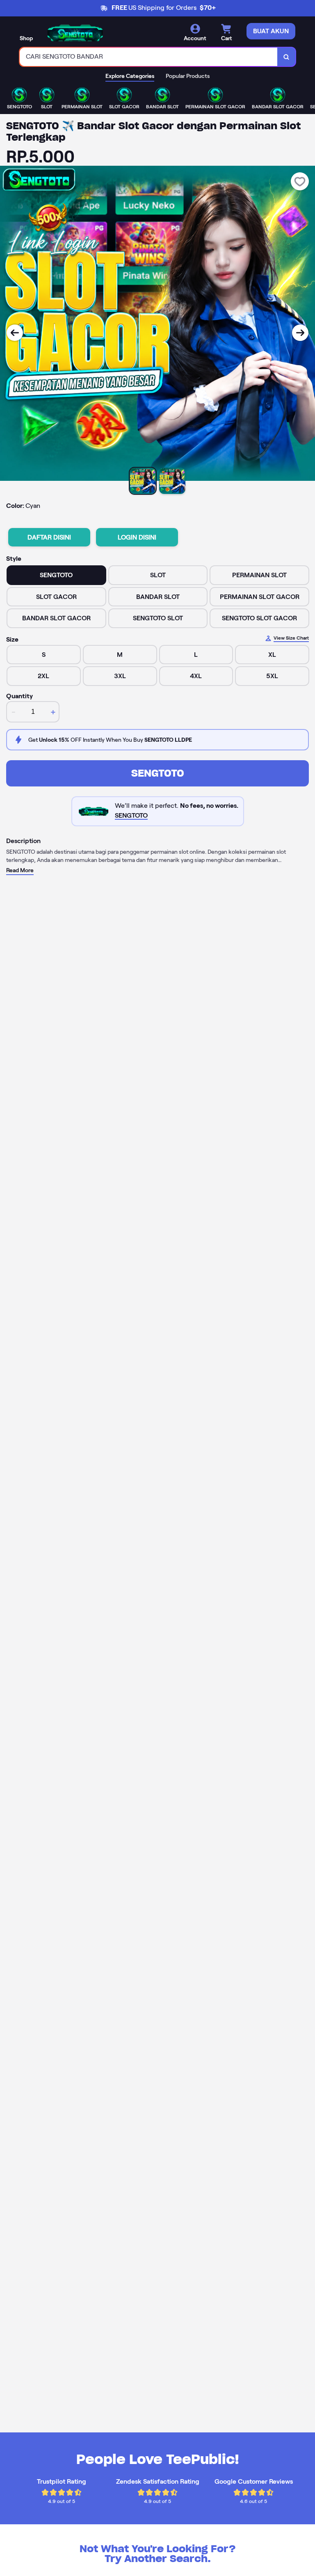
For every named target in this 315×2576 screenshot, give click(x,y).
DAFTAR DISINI (49, 537)
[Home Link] (75, 33)
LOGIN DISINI (137, 537)
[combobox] (149, 57)
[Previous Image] (15, 333)
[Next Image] (300, 333)
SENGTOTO (158, 773)
